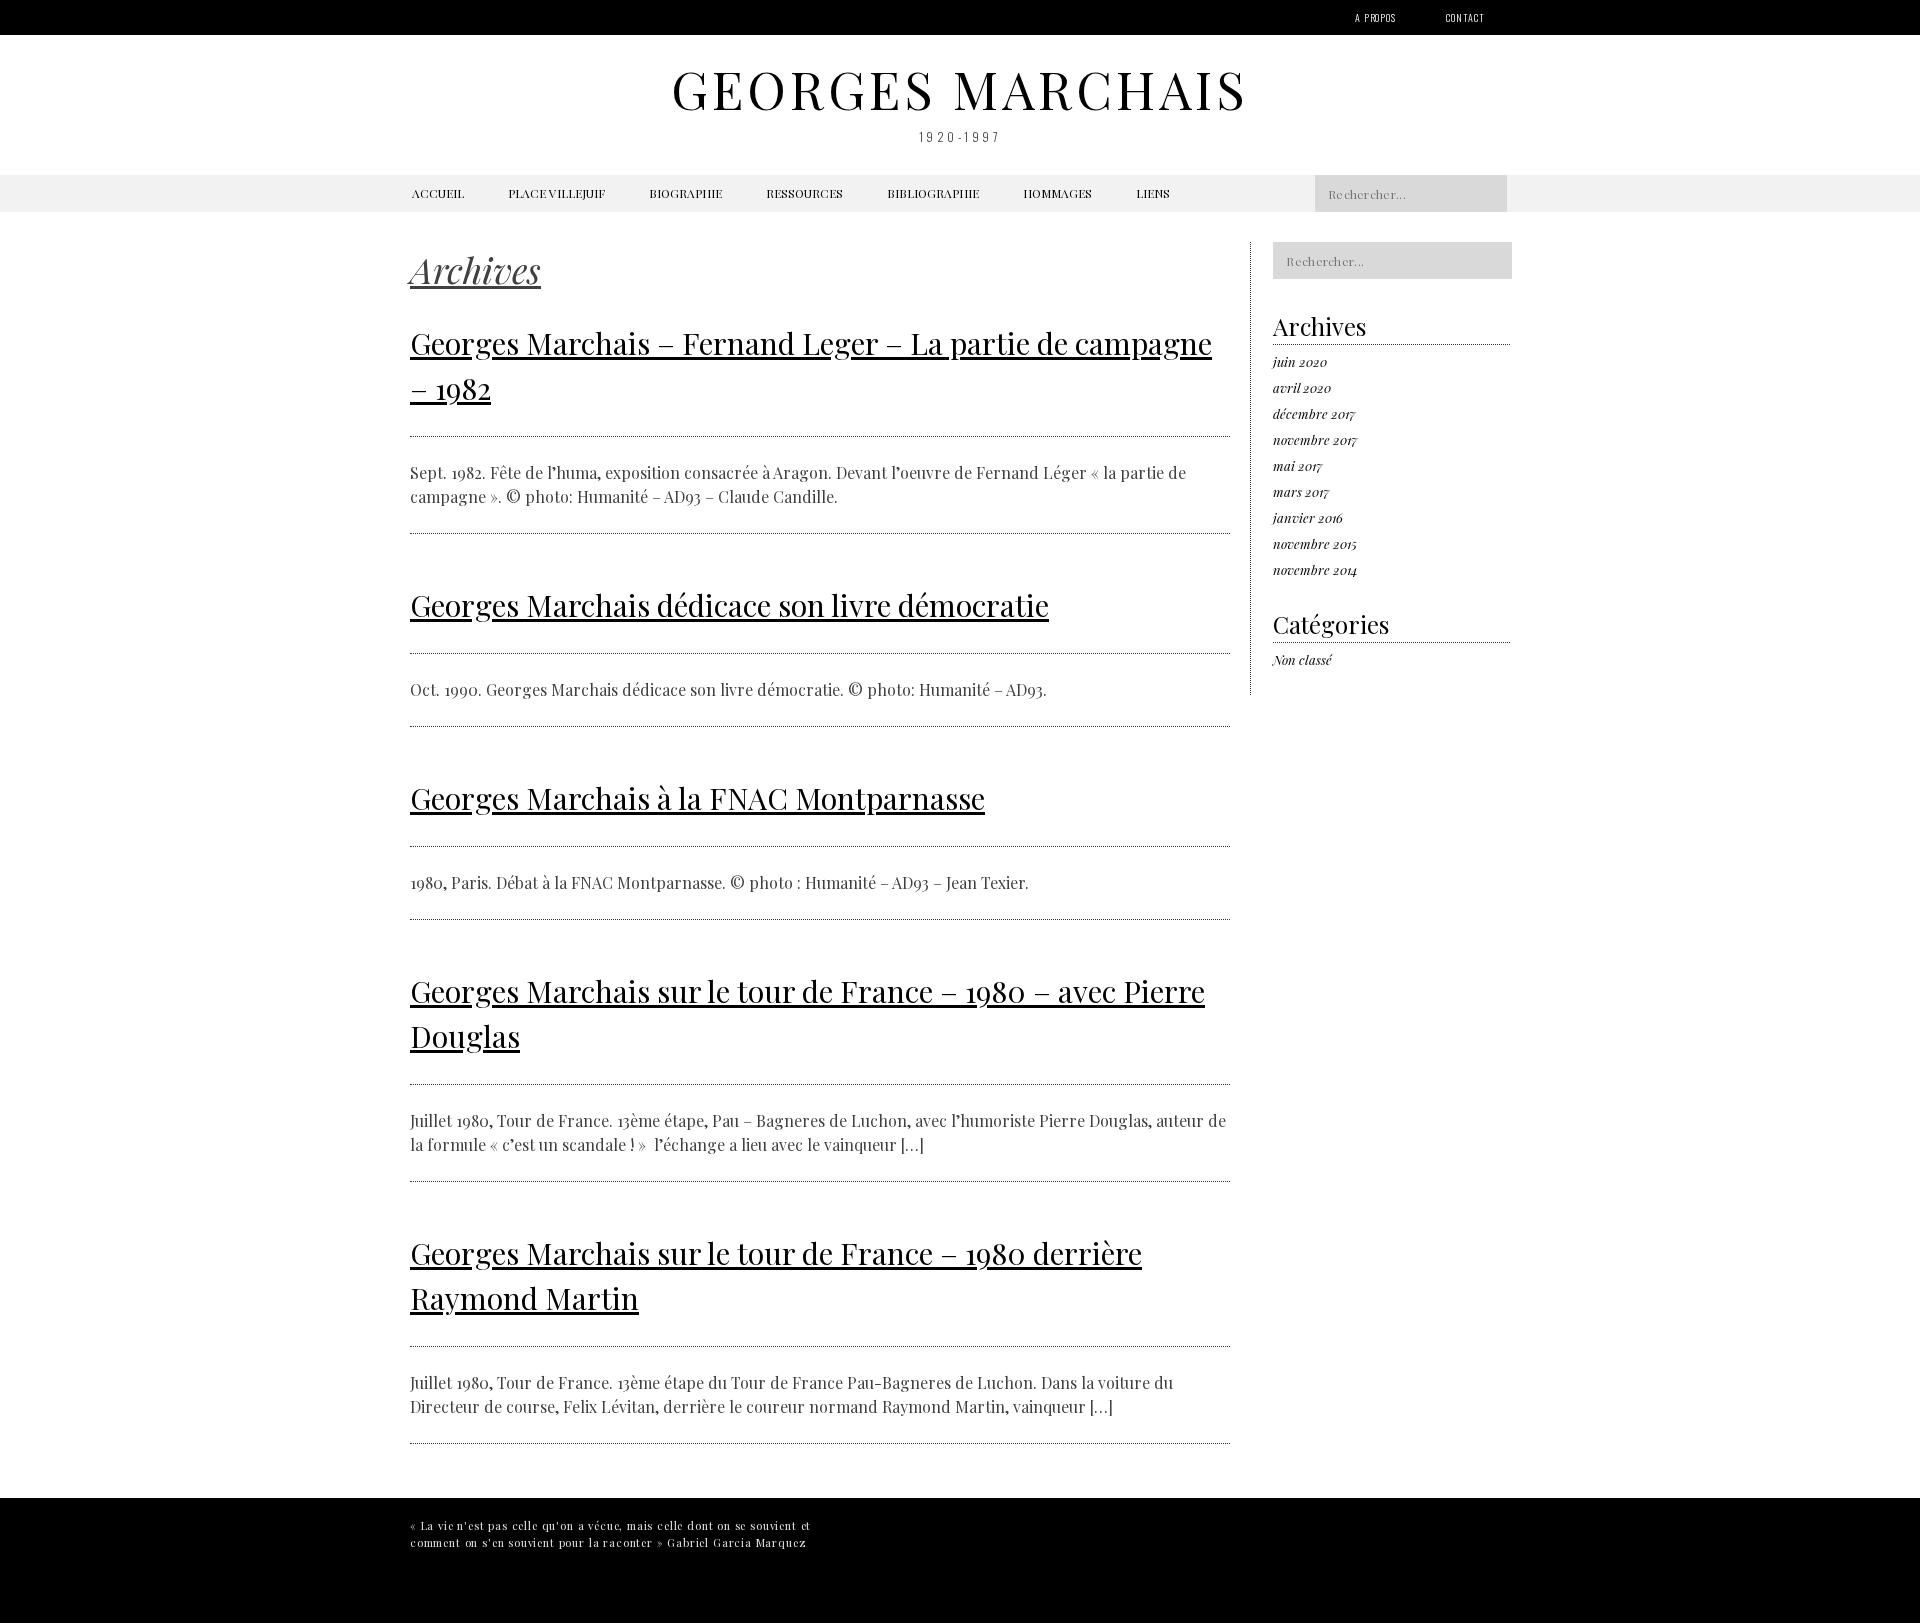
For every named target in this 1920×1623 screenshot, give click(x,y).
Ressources (804, 193)
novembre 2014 (1315, 569)
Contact (1465, 17)
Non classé (1302, 659)
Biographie (685, 193)
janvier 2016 (1308, 517)
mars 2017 (1301, 491)
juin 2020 (1300, 361)
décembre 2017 (1314, 413)
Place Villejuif (556, 193)
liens (1153, 193)
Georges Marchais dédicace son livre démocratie (729, 605)
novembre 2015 (1315, 543)
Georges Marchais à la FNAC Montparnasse (697, 798)
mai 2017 (1297, 465)
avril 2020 (1302, 387)
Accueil (438, 193)
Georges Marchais (959, 88)
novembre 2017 (1315, 439)
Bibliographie (933, 193)
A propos (1375, 17)
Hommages (1057, 193)
